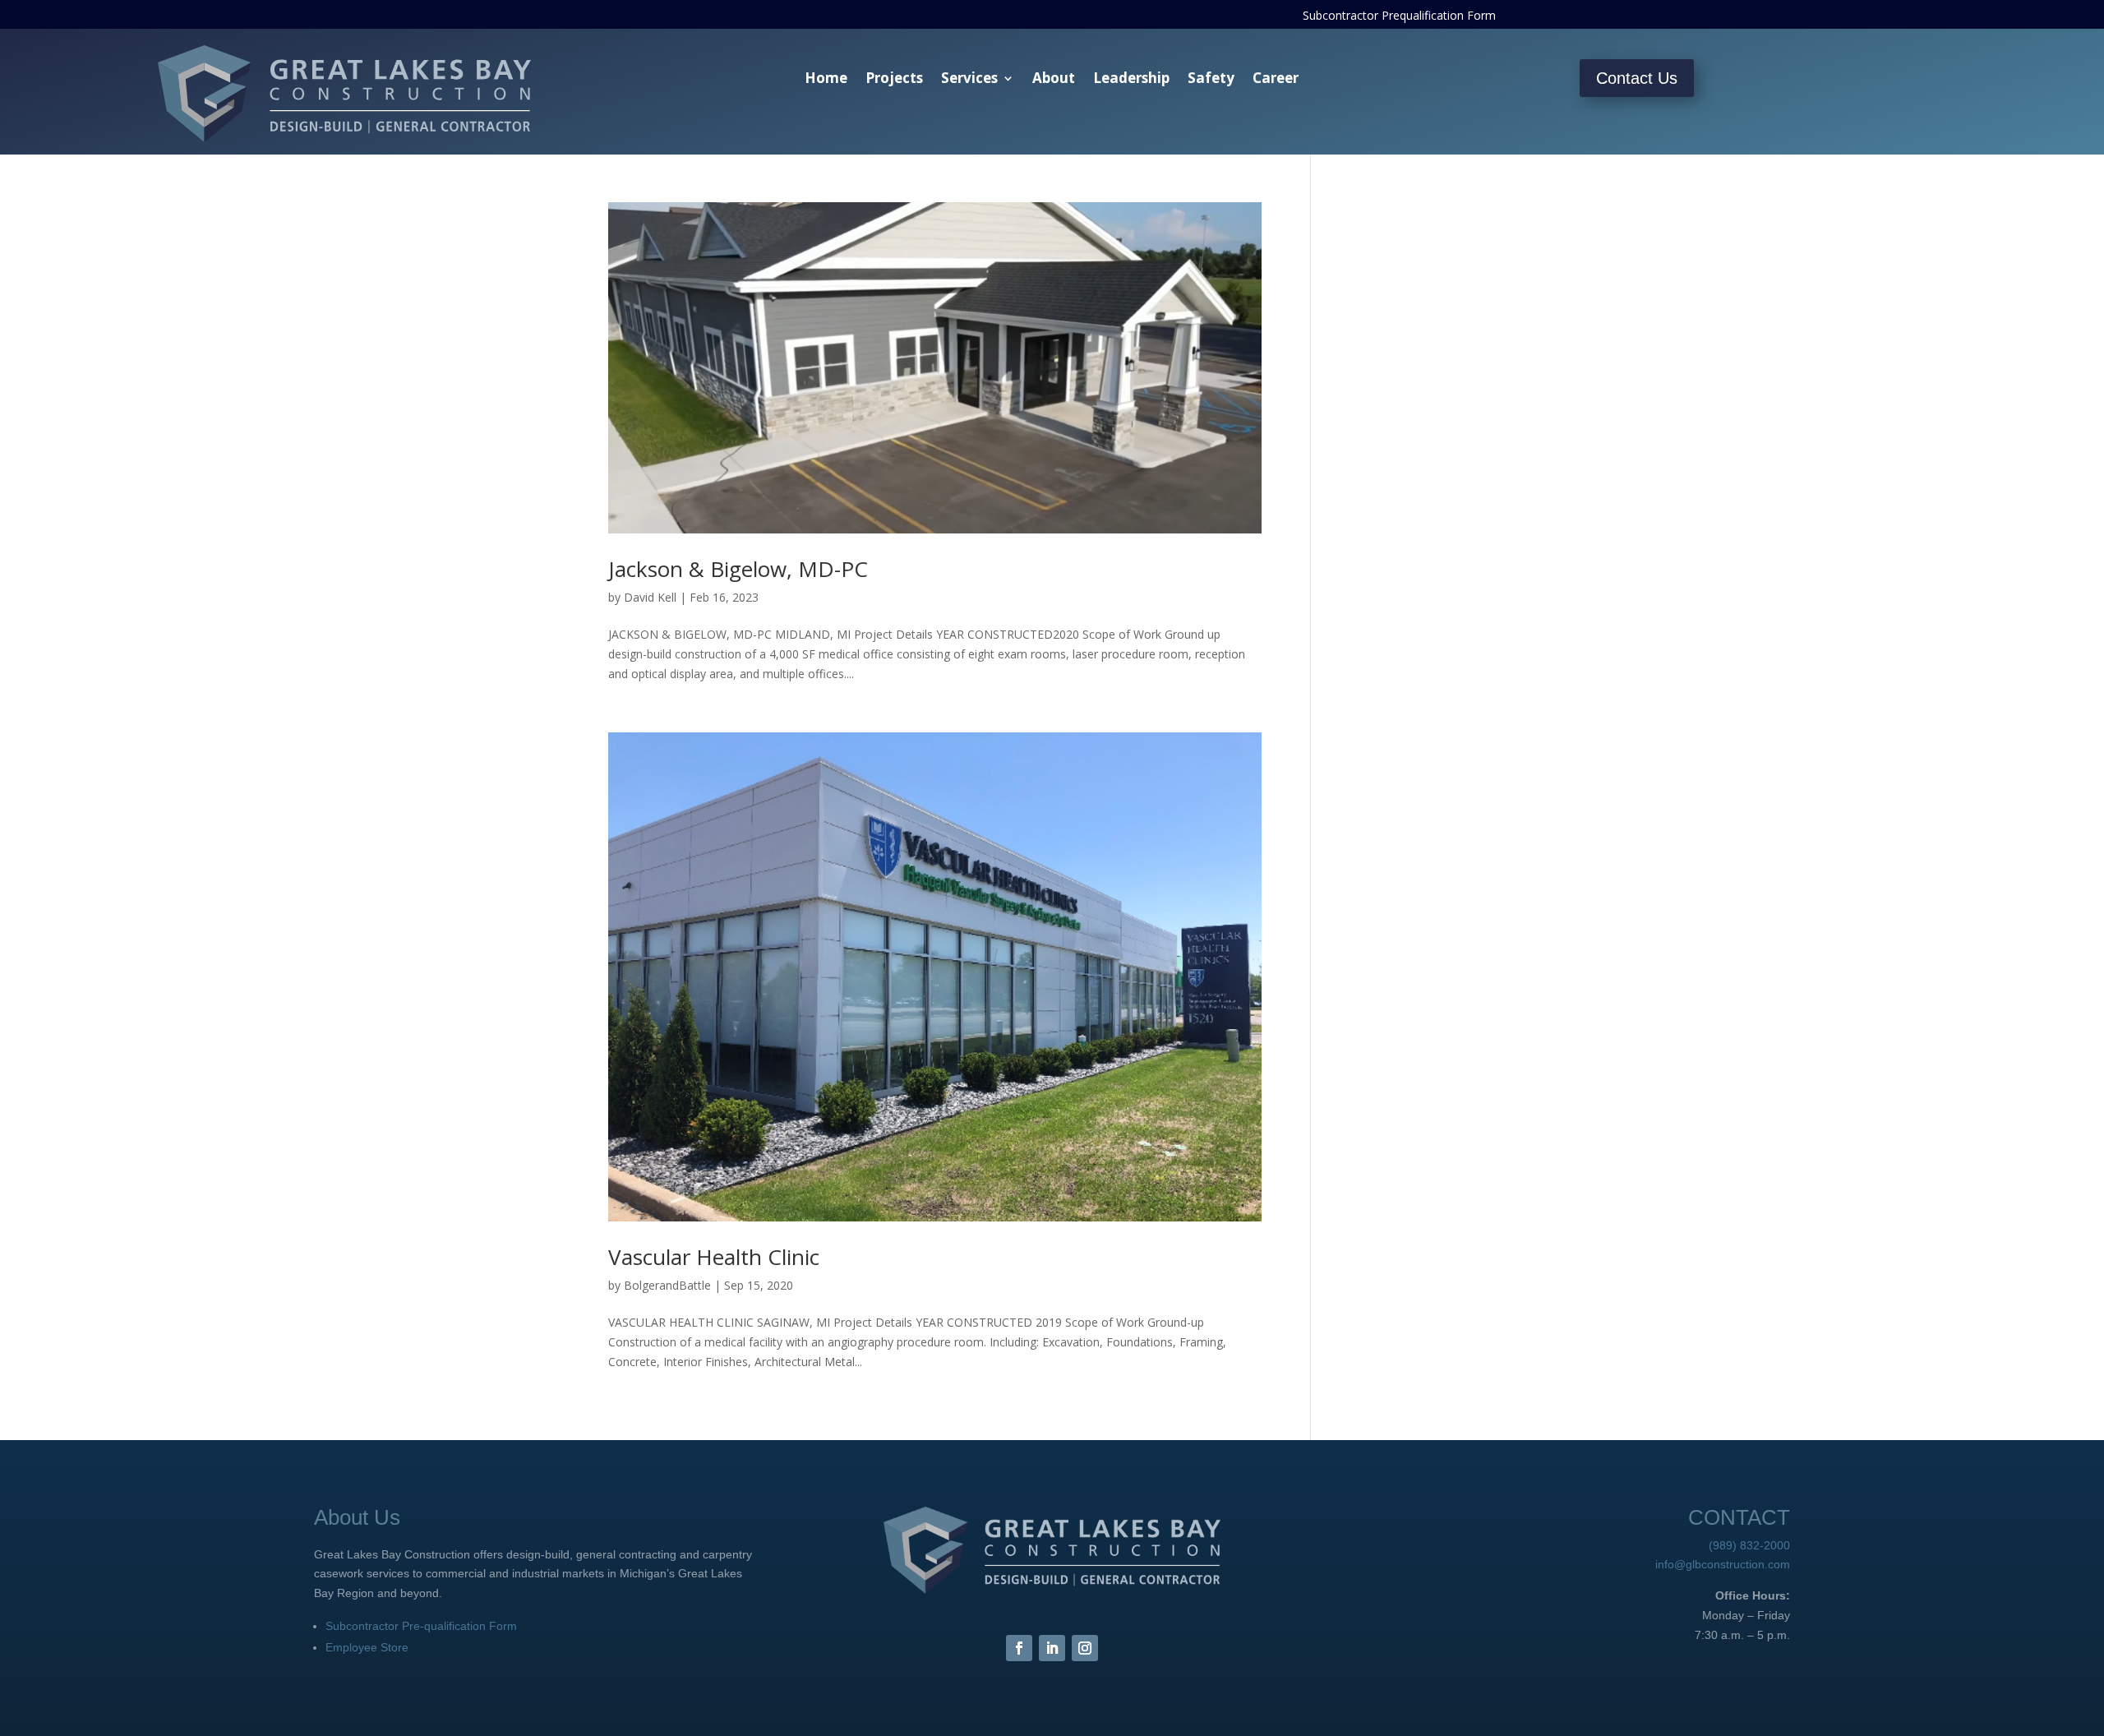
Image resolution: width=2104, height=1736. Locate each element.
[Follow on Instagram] (1085, 1648)
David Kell (650, 597)
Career (1276, 80)
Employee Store (367, 1647)
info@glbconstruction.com (1723, 1564)
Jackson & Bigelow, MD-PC (738, 569)
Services (969, 80)
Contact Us (1637, 78)
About (1054, 80)
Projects (894, 80)
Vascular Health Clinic (714, 1257)
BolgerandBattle (667, 1285)
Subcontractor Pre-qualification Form (421, 1626)
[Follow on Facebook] (1019, 1648)
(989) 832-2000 (1749, 1545)
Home (826, 80)
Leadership (1131, 80)
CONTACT (1739, 1517)
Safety (1211, 80)
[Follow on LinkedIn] (1052, 1648)
